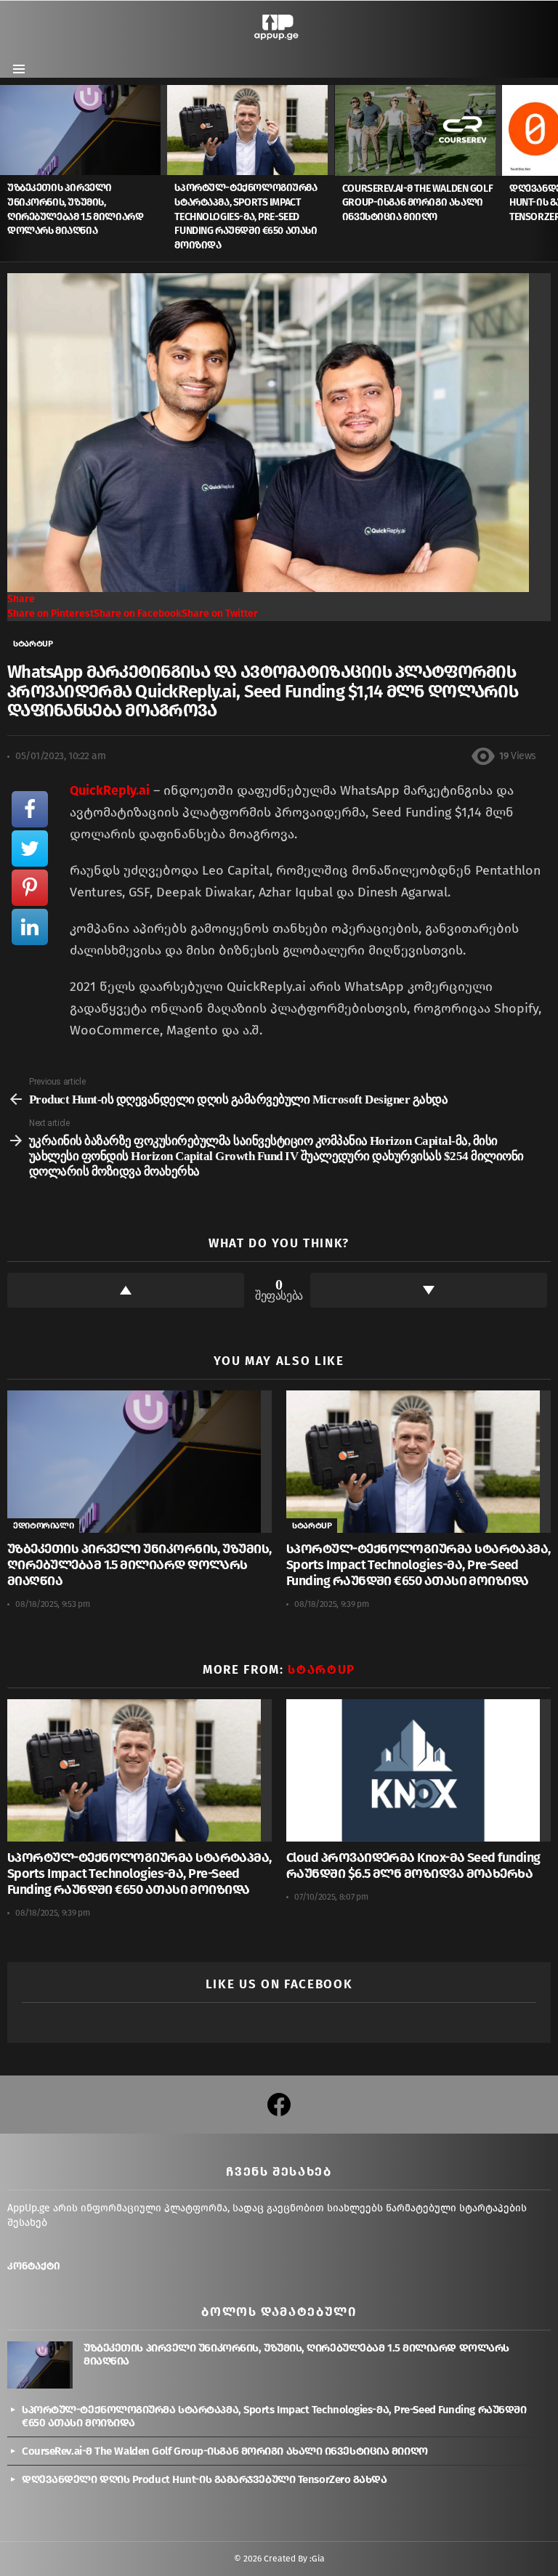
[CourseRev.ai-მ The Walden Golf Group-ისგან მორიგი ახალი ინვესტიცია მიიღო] (418, 130)
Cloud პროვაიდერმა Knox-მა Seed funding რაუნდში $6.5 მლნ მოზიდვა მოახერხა (413, 1866)
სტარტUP (312, 1526)
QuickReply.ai (110, 790)
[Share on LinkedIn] (30, 927)
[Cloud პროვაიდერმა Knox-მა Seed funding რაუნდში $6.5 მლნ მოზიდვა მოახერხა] (418, 1770)
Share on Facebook (138, 613)
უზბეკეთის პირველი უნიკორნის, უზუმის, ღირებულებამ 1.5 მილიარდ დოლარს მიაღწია (139, 1565)
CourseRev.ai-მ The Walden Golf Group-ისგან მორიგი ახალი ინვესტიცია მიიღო (417, 203)
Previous (7, 173)
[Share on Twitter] (30, 848)
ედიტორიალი (43, 1526)
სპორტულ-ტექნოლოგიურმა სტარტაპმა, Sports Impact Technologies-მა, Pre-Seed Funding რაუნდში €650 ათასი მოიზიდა (246, 216)
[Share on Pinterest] (30, 888)
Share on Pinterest (50, 613)
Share (21, 599)
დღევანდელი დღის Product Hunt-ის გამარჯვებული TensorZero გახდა (205, 2479)
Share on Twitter (220, 613)
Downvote (429, 1290)
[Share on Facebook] (30, 809)
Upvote (126, 1290)
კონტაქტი (34, 2266)
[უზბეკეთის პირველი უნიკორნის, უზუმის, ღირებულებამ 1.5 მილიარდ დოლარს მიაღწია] (84, 130)
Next (551, 173)
